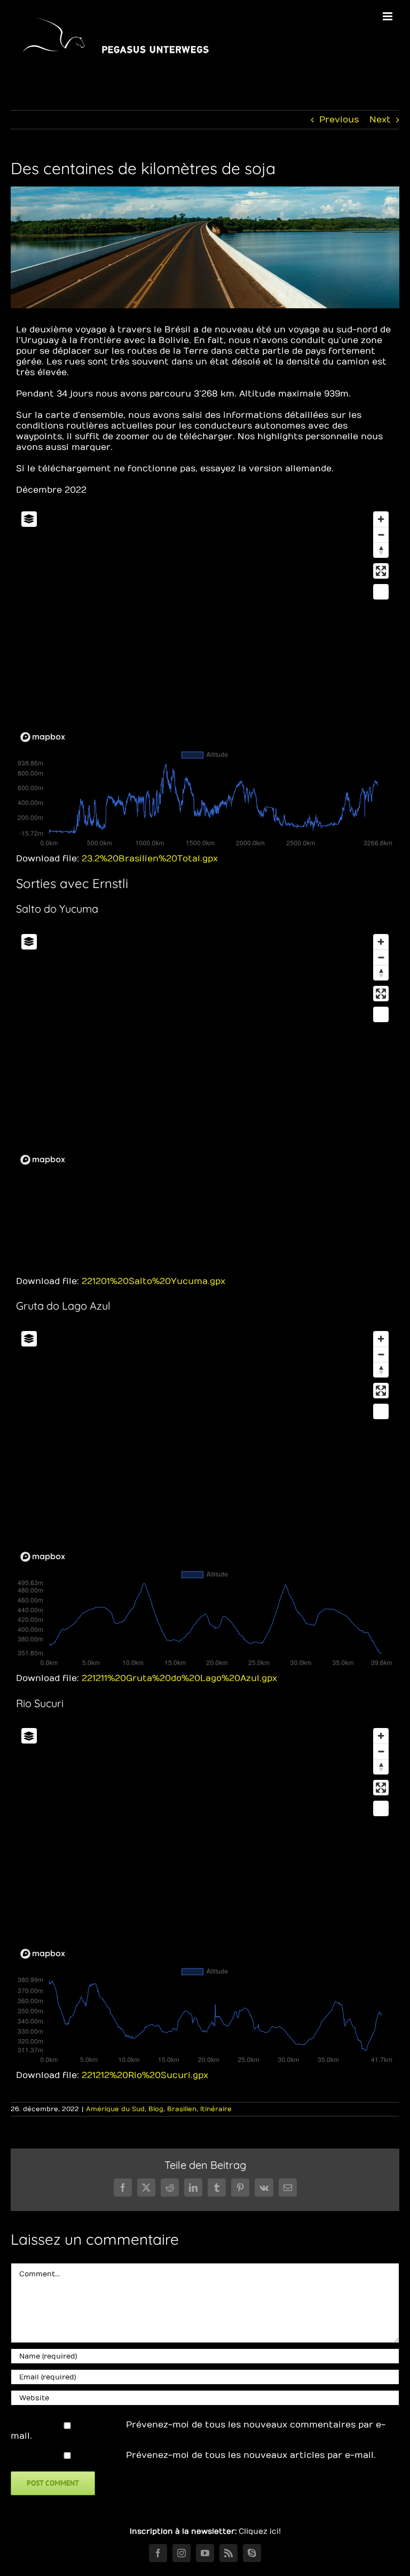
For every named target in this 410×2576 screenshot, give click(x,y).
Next (380, 120)
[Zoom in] (381, 519)
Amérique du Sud (115, 2109)
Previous (339, 120)
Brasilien (182, 2109)
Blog (156, 2109)
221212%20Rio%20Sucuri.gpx (145, 2075)
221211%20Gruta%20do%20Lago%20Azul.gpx (179, 1678)
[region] (205, 626)
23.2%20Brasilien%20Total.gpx (150, 859)
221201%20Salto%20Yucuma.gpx (153, 1281)
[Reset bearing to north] (381, 550)
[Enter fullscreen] (381, 571)
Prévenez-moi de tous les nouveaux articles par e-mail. (251, 2455)
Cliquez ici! (260, 2531)
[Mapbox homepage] (43, 737)
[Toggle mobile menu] (388, 16)
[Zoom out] (381, 535)
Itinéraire (216, 2109)
